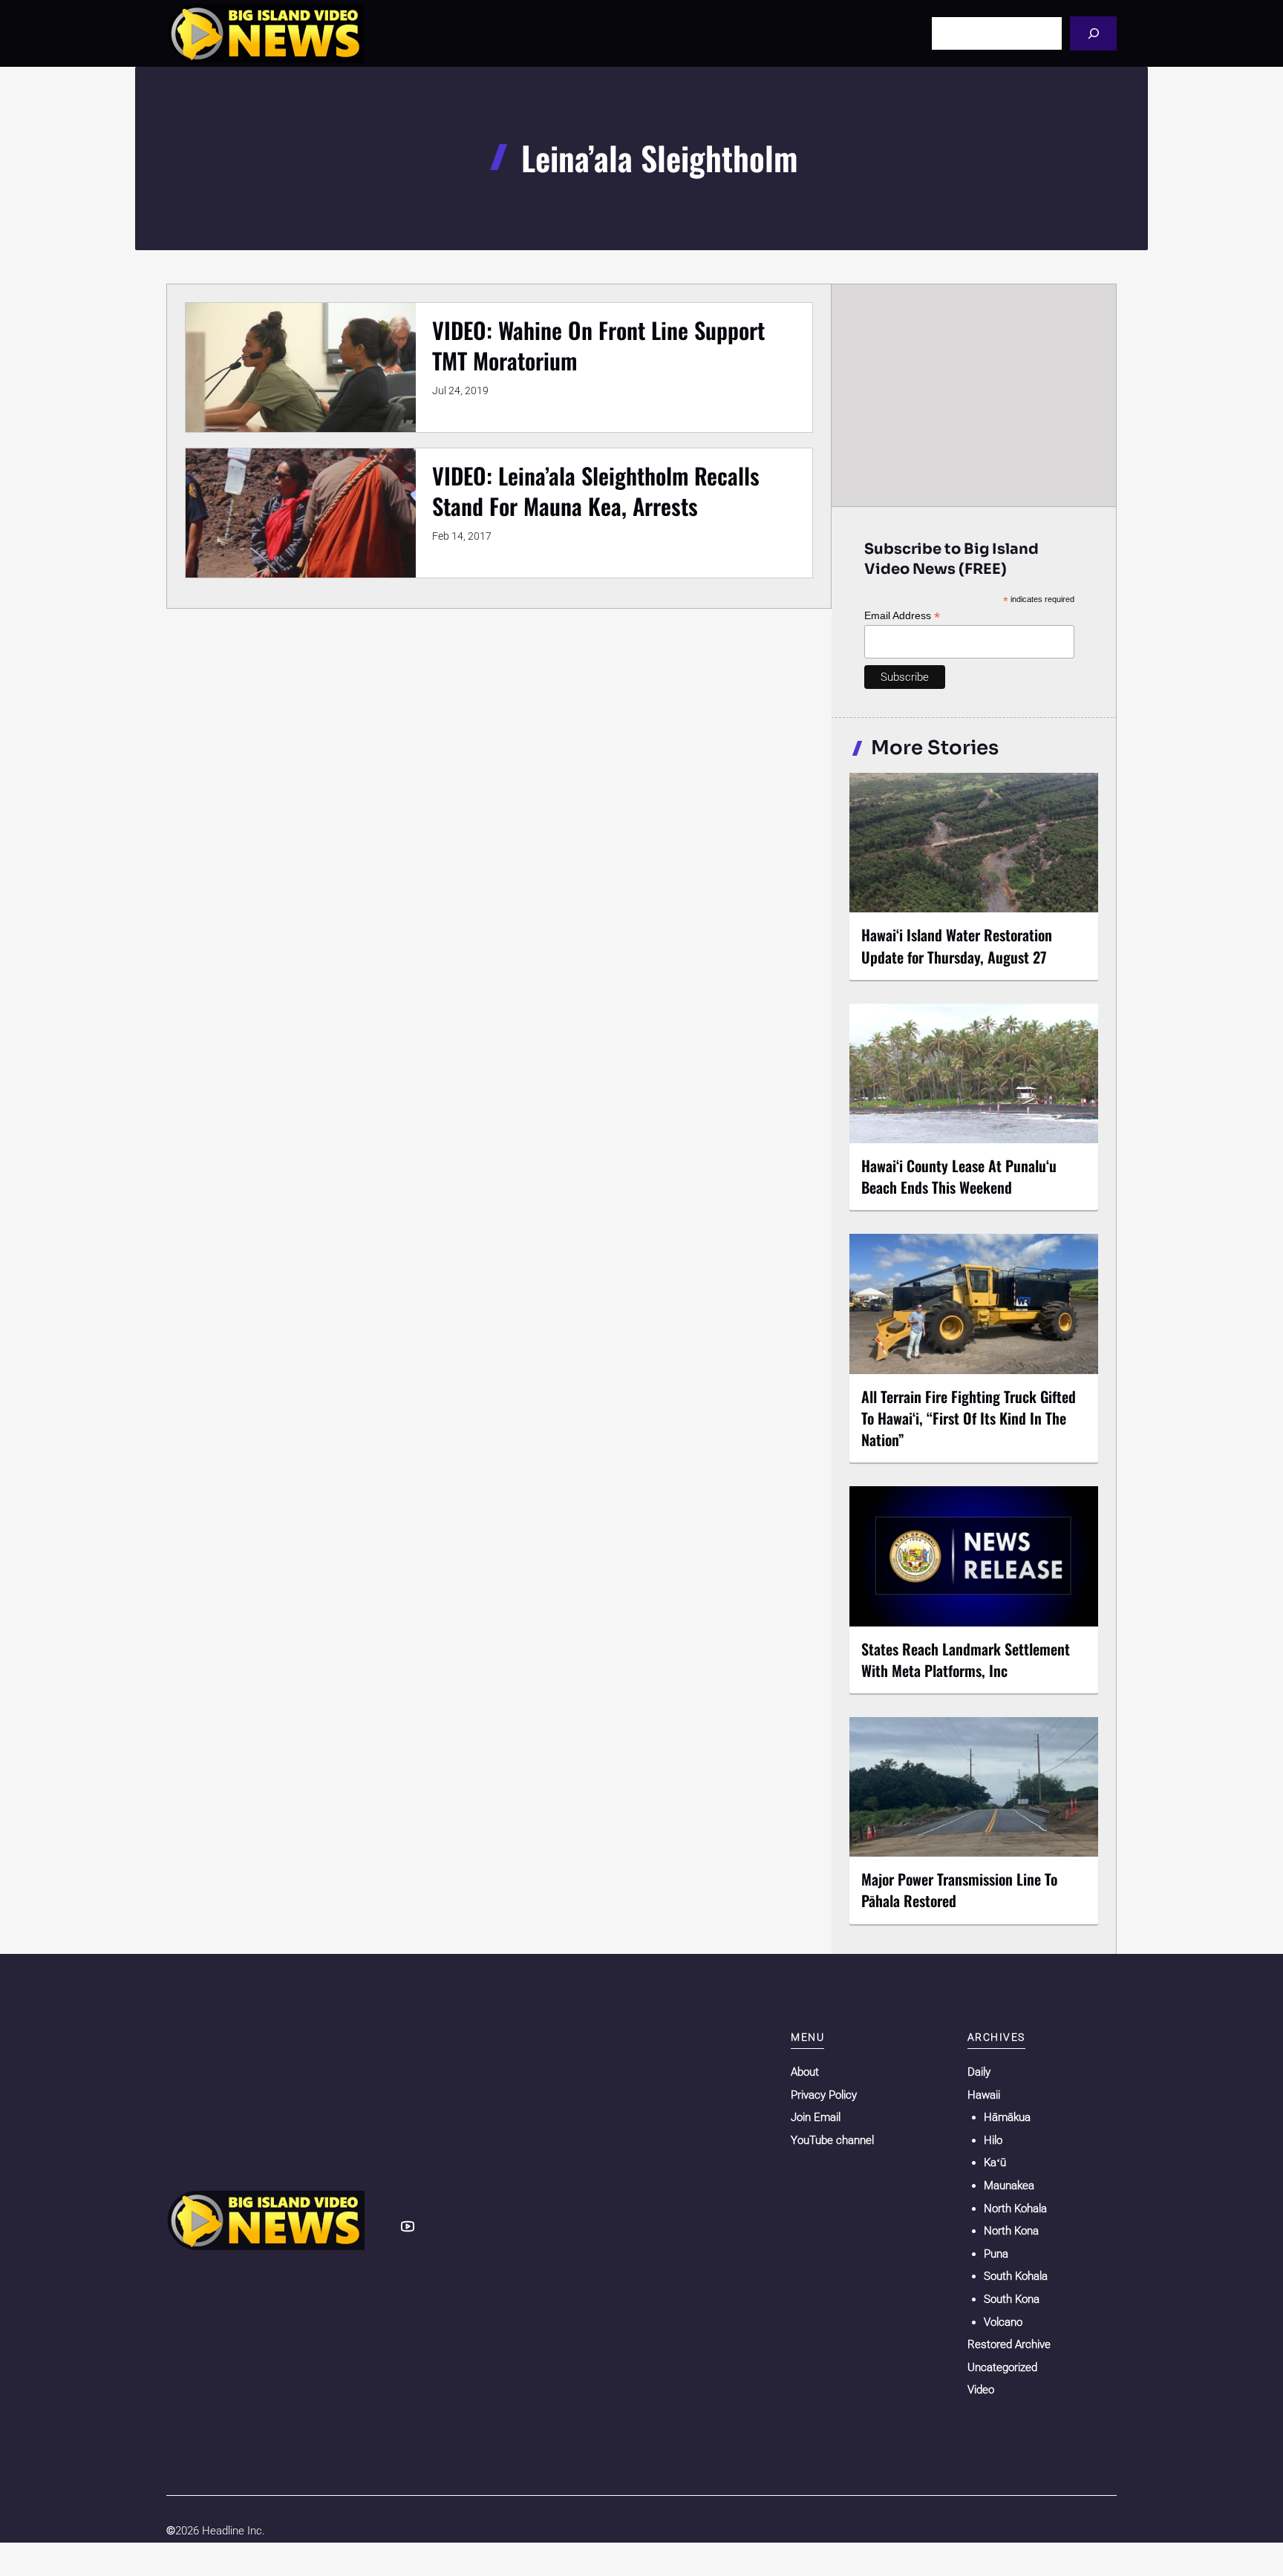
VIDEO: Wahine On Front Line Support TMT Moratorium (598, 345)
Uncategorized (1002, 2367)
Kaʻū (995, 2163)
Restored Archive (1009, 2344)
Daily (979, 2072)
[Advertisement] (974, 395)
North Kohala (1015, 2209)
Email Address (902, 616)
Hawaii (984, 2095)
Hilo (993, 2140)
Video (981, 2390)
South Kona (1012, 2299)
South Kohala (1016, 2276)
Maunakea (1009, 2186)
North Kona (1011, 2231)
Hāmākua (1007, 2117)
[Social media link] (408, 2226)
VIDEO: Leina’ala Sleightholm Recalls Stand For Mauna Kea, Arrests (596, 491)
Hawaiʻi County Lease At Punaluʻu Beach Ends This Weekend (959, 1176)
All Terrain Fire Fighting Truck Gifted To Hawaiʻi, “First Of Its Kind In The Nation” (969, 1418)
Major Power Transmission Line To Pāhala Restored (959, 1890)
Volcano (1003, 2322)
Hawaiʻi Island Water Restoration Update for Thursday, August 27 (957, 945)
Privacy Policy (824, 2095)
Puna (996, 2254)
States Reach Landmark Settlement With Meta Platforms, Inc (966, 1660)
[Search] (1093, 33)
